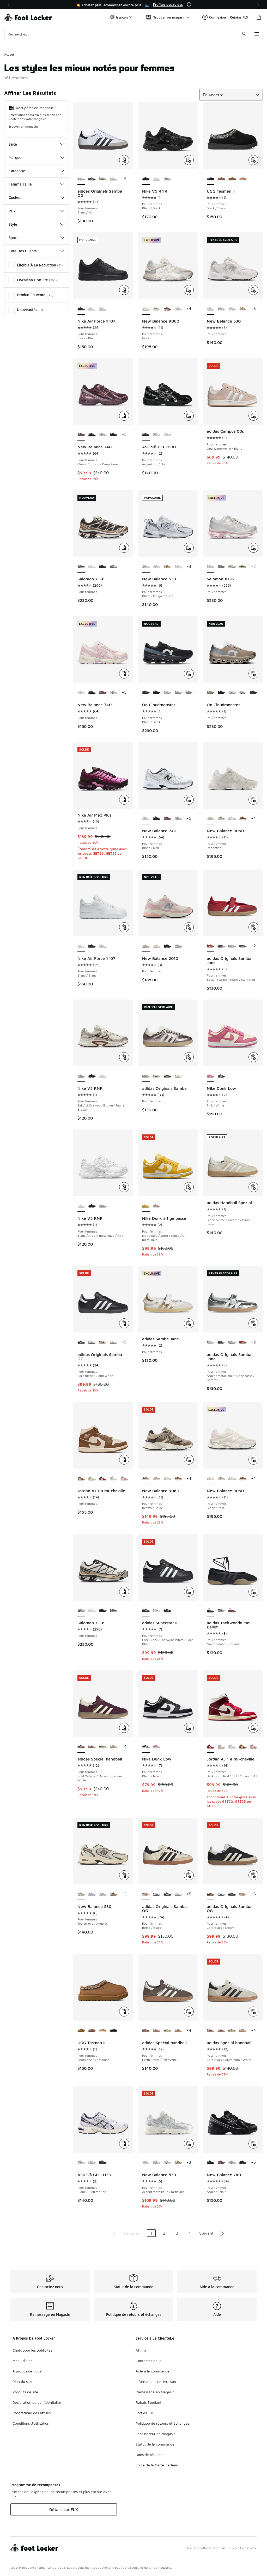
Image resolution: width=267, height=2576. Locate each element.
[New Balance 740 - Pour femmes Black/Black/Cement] (114, 435)
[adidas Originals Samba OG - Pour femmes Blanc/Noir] (92, 1342)
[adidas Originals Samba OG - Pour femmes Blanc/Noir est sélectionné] (81, 179)
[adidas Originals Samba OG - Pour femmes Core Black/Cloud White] (92, 179)
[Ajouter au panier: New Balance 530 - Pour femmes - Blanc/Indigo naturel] (189, 548)
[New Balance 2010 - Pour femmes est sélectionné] (146, 946)
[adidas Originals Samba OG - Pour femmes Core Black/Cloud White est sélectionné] (81, 1342)
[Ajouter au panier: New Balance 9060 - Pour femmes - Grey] (189, 290)
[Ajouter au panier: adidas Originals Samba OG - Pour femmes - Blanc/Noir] (124, 160)
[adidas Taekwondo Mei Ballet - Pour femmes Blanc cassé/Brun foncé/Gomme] (221, 1611)
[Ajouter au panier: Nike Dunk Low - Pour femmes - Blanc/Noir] (189, 1728)
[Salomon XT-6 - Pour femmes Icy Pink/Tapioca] (232, 567)
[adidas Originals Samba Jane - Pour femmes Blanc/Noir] (243, 946)
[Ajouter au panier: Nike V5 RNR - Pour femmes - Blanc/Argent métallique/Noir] (124, 1187)
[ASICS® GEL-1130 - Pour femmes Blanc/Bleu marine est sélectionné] (81, 2163)
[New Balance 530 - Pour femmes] (178, 567)
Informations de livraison (156, 2381)
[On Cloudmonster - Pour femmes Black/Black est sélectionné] (146, 693)
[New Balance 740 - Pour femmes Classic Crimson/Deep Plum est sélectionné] (81, 435)
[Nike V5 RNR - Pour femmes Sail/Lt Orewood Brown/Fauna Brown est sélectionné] (81, 1076)
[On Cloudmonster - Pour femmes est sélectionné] (211, 693)
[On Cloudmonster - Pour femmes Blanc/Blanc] (178, 693)
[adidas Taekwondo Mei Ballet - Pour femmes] (232, 1611)
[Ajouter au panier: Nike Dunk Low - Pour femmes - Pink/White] (253, 1057)
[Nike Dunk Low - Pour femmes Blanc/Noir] (221, 1076)
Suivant (206, 2233)
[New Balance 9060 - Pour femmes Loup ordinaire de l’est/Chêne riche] (167, 309)
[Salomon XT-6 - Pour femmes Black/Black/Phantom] (103, 567)
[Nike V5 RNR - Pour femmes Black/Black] (92, 1076)
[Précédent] (9, 5)
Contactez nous (148, 2361)
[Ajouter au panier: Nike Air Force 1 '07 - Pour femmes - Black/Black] (124, 290)
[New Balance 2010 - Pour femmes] (157, 946)
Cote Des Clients (23, 251)
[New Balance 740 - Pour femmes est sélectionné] (81, 693)
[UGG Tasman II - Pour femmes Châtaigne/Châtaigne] (232, 179)
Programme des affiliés (32, 2413)
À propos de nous (27, 2371)
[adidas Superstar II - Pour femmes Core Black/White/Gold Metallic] (167, 1611)
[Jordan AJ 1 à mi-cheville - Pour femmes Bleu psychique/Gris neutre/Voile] (114, 1479)
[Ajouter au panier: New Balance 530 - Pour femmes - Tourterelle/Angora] (124, 1875)
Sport (13, 238)
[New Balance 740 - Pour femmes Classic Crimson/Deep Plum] (103, 693)
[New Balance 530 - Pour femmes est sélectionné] (211, 309)
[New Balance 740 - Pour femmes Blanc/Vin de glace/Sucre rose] (103, 435)
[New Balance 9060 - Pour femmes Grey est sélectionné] (146, 309)
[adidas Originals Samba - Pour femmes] (178, 1076)
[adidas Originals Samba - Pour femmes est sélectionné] (146, 1076)
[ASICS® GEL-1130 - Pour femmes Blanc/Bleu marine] (157, 435)
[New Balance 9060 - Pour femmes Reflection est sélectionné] (211, 819)
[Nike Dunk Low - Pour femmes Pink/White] (157, 1747)
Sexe (13, 144)
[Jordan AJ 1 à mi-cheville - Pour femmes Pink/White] (124, 1479)
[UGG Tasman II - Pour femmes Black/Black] (114, 2031)
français (122, 17)
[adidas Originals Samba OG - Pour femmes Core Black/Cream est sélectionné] (211, 1894)
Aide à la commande (153, 2371)
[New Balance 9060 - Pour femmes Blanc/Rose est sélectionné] (211, 1479)
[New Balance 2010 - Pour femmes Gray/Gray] (178, 946)
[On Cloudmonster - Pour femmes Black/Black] (254, 693)
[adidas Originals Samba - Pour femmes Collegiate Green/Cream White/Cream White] (167, 1076)
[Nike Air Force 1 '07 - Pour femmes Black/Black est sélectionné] (81, 309)
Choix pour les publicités (32, 2350)
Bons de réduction (151, 2455)
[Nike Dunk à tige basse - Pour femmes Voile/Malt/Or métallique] (157, 1206)
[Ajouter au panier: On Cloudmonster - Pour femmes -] (253, 674)
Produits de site (25, 2392)
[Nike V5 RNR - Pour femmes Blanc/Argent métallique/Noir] (157, 179)
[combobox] (127, 34)
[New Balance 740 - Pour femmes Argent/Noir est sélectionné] (211, 2163)
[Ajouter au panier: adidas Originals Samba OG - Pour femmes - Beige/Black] (189, 1875)
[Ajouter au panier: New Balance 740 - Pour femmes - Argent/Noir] (253, 2144)
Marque (15, 157)
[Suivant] (258, 5)
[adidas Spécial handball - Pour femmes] (114, 1747)
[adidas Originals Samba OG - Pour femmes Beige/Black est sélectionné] (146, 1894)
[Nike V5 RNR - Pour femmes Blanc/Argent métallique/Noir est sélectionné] (81, 1206)
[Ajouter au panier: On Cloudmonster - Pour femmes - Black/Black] (189, 674)
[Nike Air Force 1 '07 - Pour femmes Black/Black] (92, 946)
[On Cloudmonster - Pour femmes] (157, 693)
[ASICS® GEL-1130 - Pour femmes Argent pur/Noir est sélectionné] (146, 435)
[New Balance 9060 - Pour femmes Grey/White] (157, 309)
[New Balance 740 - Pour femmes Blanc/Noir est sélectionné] (146, 819)
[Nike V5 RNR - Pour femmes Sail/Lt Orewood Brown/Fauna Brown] (167, 179)
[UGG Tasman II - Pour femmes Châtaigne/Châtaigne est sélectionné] (81, 2031)
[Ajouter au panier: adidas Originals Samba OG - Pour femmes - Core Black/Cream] (253, 1875)
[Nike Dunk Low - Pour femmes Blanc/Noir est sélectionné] (146, 1747)
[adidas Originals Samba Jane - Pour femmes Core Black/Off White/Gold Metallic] (221, 946)
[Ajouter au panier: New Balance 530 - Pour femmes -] (253, 290)
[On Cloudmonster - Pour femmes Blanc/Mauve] (167, 693)
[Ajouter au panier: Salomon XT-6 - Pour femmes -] (124, 548)
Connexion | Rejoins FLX (229, 17)
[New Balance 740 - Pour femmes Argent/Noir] (92, 435)
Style (13, 224)
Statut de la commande (155, 2444)
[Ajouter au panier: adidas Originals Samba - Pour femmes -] (189, 1057)
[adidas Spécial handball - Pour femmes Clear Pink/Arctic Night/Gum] (92, 1747)
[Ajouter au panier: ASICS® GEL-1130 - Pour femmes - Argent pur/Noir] (189, 416)
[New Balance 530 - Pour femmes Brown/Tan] (243, 309)
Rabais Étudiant (148, 2402)
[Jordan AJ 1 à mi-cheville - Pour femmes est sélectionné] (81, 1479)
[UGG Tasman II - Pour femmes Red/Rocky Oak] (221, 179)
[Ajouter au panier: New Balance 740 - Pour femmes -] (124, 674)
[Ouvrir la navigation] (257, 34)
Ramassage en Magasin (155, 2392)
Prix (12, 211)
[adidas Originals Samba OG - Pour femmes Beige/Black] (103, 179)
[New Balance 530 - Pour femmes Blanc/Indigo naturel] (221, 309)
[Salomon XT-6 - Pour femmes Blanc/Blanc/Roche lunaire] (92, 567)
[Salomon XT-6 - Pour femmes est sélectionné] (81, 567)
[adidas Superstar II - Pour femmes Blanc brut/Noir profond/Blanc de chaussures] (157, 1611)
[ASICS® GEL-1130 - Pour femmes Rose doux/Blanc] (167, 435)
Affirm (141, 2350)
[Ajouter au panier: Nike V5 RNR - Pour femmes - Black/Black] (189, 160)
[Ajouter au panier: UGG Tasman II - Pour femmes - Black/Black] (253, 160)
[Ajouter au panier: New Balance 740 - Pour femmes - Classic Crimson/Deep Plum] (124, 416)
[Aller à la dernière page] (222, 2233)
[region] (133, 5)
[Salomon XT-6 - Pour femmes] (114, 567)
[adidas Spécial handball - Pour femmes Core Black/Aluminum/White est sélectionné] (211, 2031)
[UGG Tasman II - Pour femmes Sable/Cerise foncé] (243, 179)
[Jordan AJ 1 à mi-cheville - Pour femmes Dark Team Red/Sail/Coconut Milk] (103, 1479)
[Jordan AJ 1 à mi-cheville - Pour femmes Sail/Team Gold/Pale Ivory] (92, 1479)
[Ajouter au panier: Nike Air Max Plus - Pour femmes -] (124, 800)
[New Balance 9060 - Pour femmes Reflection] (178, 309)
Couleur (15, 197)
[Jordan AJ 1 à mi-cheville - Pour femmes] (243, 1747)
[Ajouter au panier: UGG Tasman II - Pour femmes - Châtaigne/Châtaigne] (124, 2012)
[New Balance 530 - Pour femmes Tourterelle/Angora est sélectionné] (81, 1894)
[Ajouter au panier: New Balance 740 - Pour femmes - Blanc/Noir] (189, 800)
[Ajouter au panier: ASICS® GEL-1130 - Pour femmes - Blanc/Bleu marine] (124, 2144)
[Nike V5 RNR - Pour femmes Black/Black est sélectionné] (146, 179)
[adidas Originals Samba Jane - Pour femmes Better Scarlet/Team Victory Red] (243, 1342)
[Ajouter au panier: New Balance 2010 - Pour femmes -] (189, 927)
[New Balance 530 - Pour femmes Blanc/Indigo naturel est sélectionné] (146, 567)
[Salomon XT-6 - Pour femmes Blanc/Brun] (221, 567)
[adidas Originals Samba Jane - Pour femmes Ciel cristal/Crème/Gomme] (232, 946)
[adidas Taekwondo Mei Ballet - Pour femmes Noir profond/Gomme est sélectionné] (211, 1611)
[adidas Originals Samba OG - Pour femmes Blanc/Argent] (114, 179)
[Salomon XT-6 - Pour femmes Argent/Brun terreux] (243, 567)
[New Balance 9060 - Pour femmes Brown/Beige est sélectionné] (146, 1479)
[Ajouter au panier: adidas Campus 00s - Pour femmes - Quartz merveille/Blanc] (253, 416)
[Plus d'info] (189, 4)
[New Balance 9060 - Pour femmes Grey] (232, 819)
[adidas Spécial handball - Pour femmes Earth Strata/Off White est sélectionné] (146, 2031)
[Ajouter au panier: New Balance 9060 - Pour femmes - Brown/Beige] (189, 1460)
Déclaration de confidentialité (37, 2402)
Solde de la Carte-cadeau (157, 2465)
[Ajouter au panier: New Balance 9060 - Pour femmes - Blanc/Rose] (253, 1460)
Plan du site (22, 2381)
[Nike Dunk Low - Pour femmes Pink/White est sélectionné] (211, 1076)
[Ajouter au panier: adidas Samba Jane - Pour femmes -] (189, 1323)
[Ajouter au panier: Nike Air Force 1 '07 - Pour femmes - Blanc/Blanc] (124, 927)
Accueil (9, 54)
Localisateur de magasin (156, 2434)
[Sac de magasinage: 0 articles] (259, 17)
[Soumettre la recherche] (244, 34)
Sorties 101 (144, 2413)
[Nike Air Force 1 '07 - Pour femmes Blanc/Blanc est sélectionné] (81, 946)
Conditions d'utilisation (31, 2423)
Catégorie (17, 171)
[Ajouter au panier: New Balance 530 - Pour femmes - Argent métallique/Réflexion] (189, 2144)
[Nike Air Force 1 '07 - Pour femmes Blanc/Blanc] (92, 309)
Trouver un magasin (23, 126)
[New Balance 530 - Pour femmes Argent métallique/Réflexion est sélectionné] (146, 2163)
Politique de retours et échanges (162, 2423)
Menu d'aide (23, 2361)
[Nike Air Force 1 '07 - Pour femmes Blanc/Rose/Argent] (103, 309)
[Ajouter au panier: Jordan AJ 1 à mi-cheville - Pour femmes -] (124, 1460)
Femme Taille (20, 184)
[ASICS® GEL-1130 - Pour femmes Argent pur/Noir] (103, 2163)
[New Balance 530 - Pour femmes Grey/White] (232, 309)
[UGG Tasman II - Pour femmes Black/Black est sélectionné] (211, 179)
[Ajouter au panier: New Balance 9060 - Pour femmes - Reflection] (253, 800)
